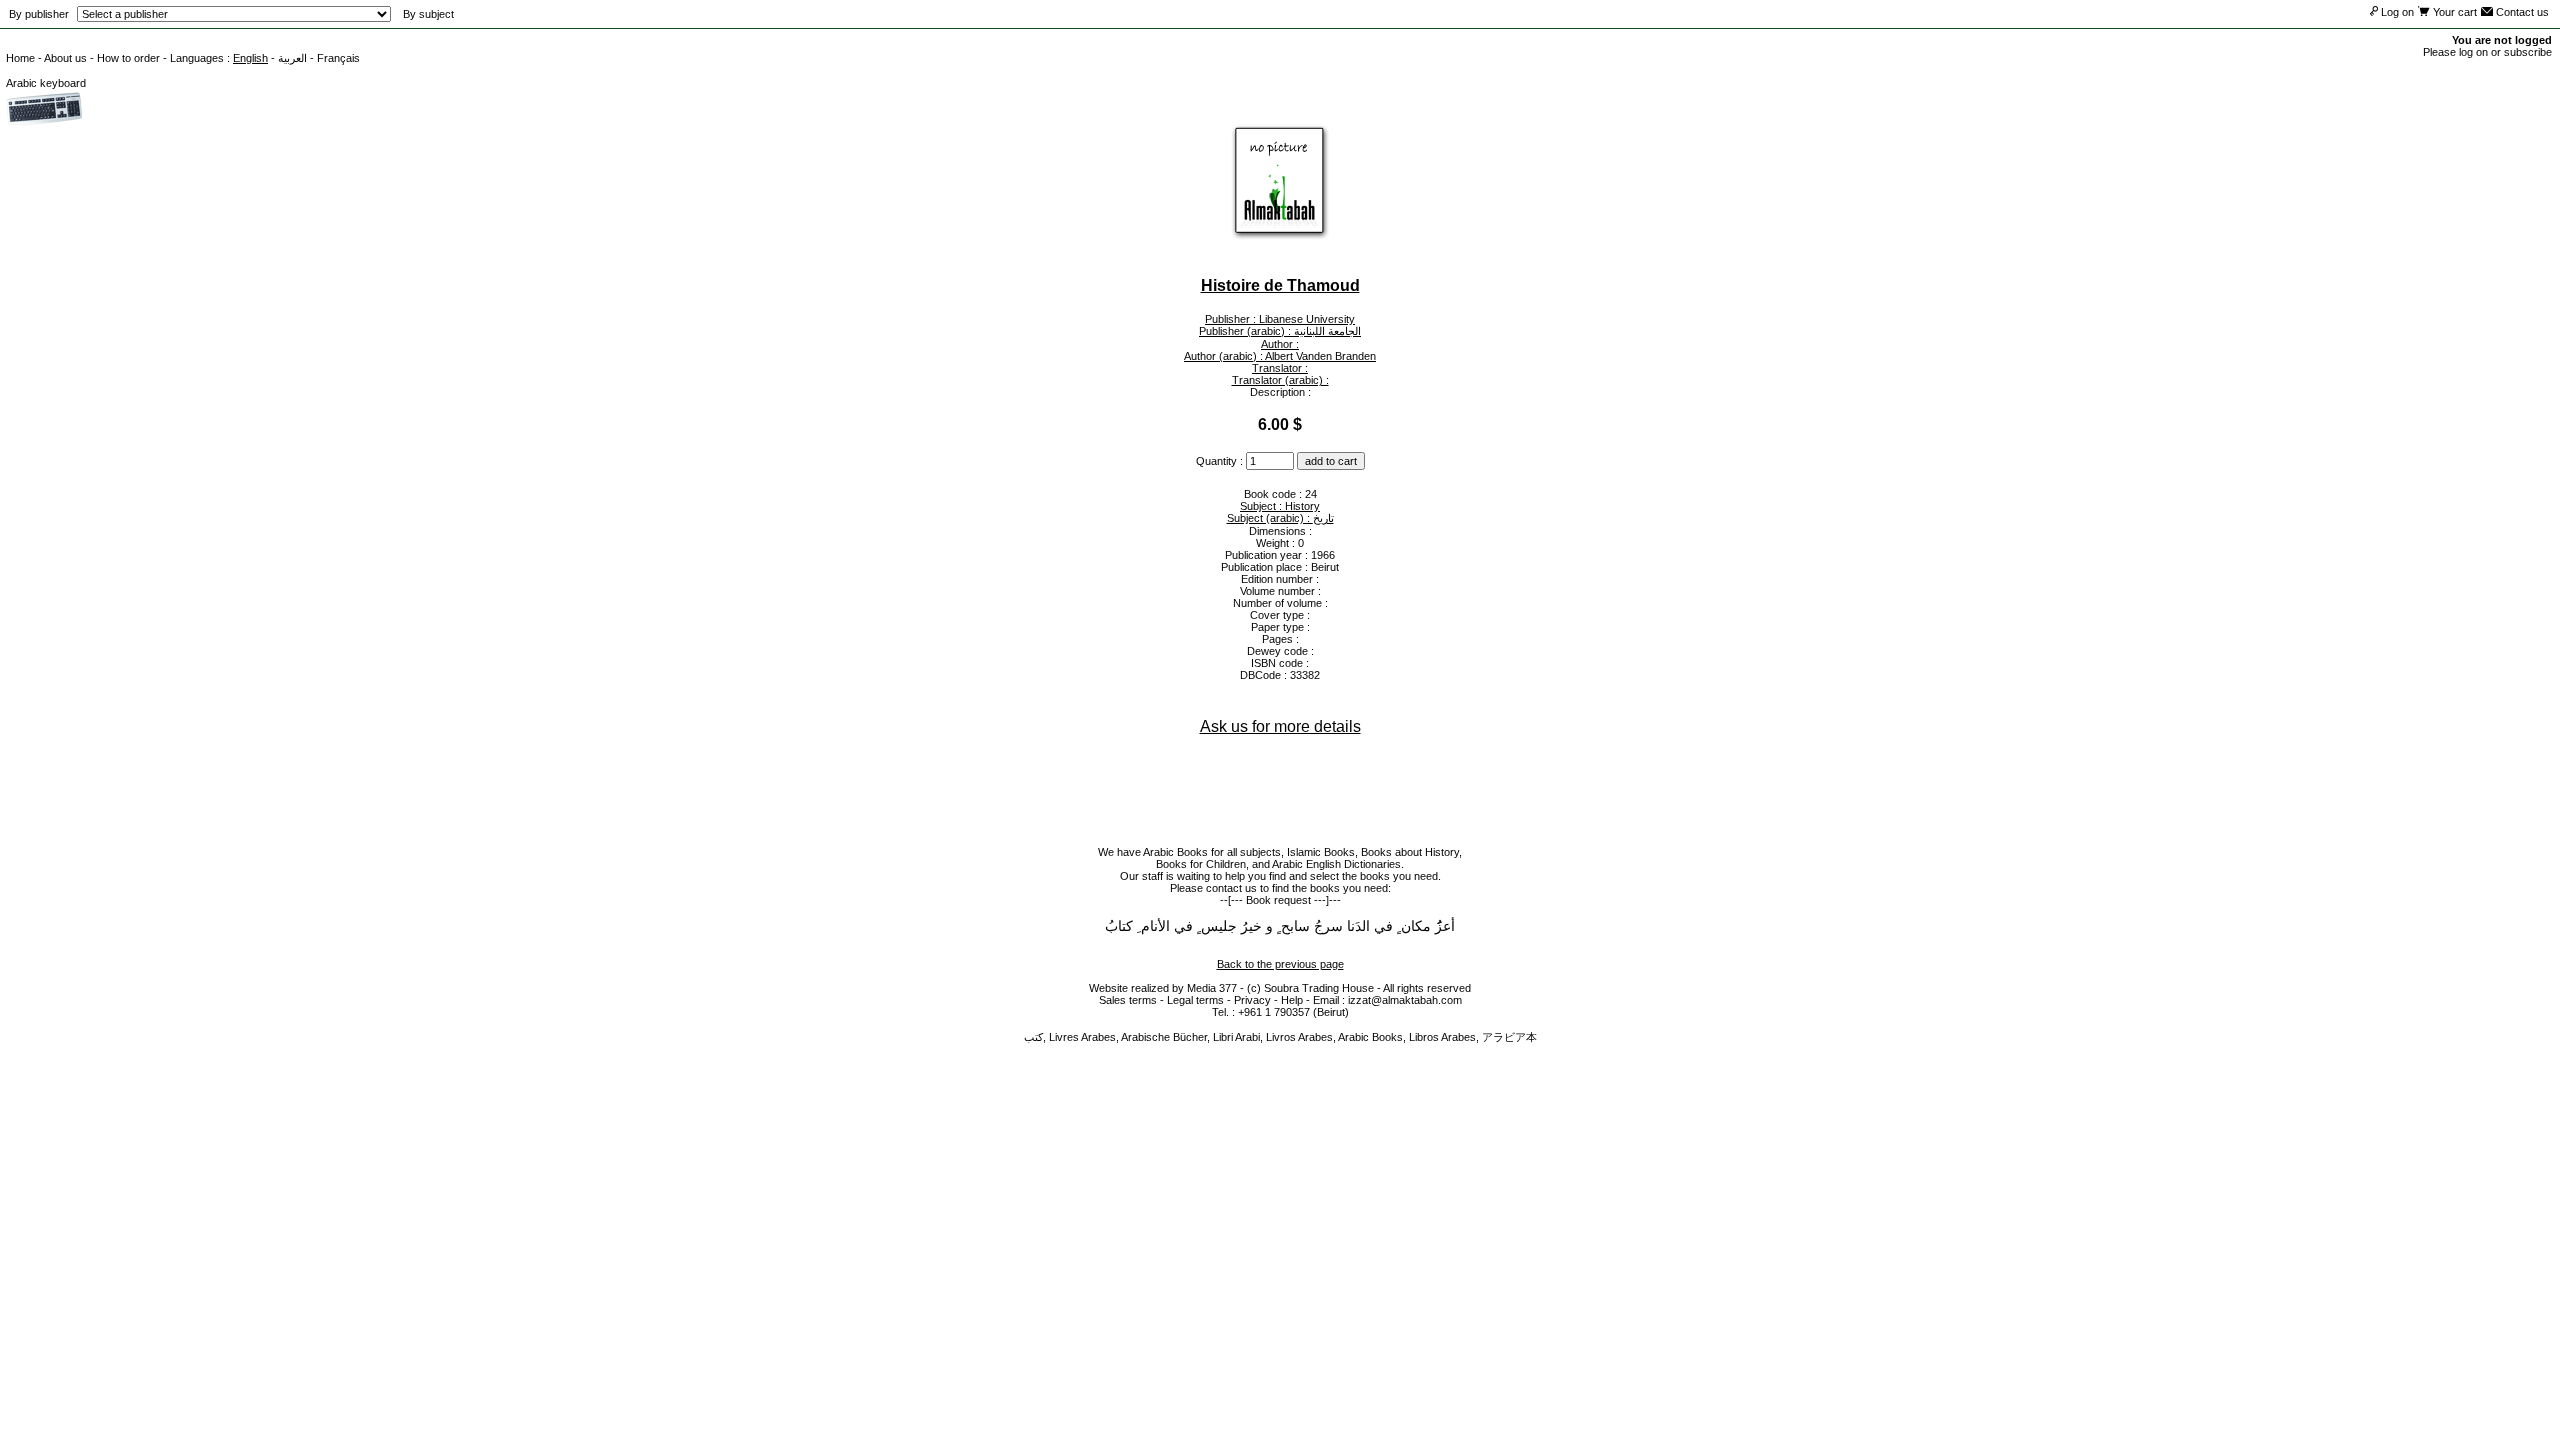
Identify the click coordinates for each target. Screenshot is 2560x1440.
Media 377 (1212, 988)
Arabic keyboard (46, 83)
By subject (428, 14)
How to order (128, 58)
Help (1292, 1000)
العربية (292, 58)
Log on (2396, 12)
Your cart (2453, 12)
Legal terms (1195, 1000)
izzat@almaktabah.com (1405, 1000)
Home (20, 58)
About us (65, 58)
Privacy (1252, 1000)
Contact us (2521, 12)
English (250, 58)
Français (338, 58)
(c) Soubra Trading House (1310, 988)
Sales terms (1128, 1000)
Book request (1278, 900)
